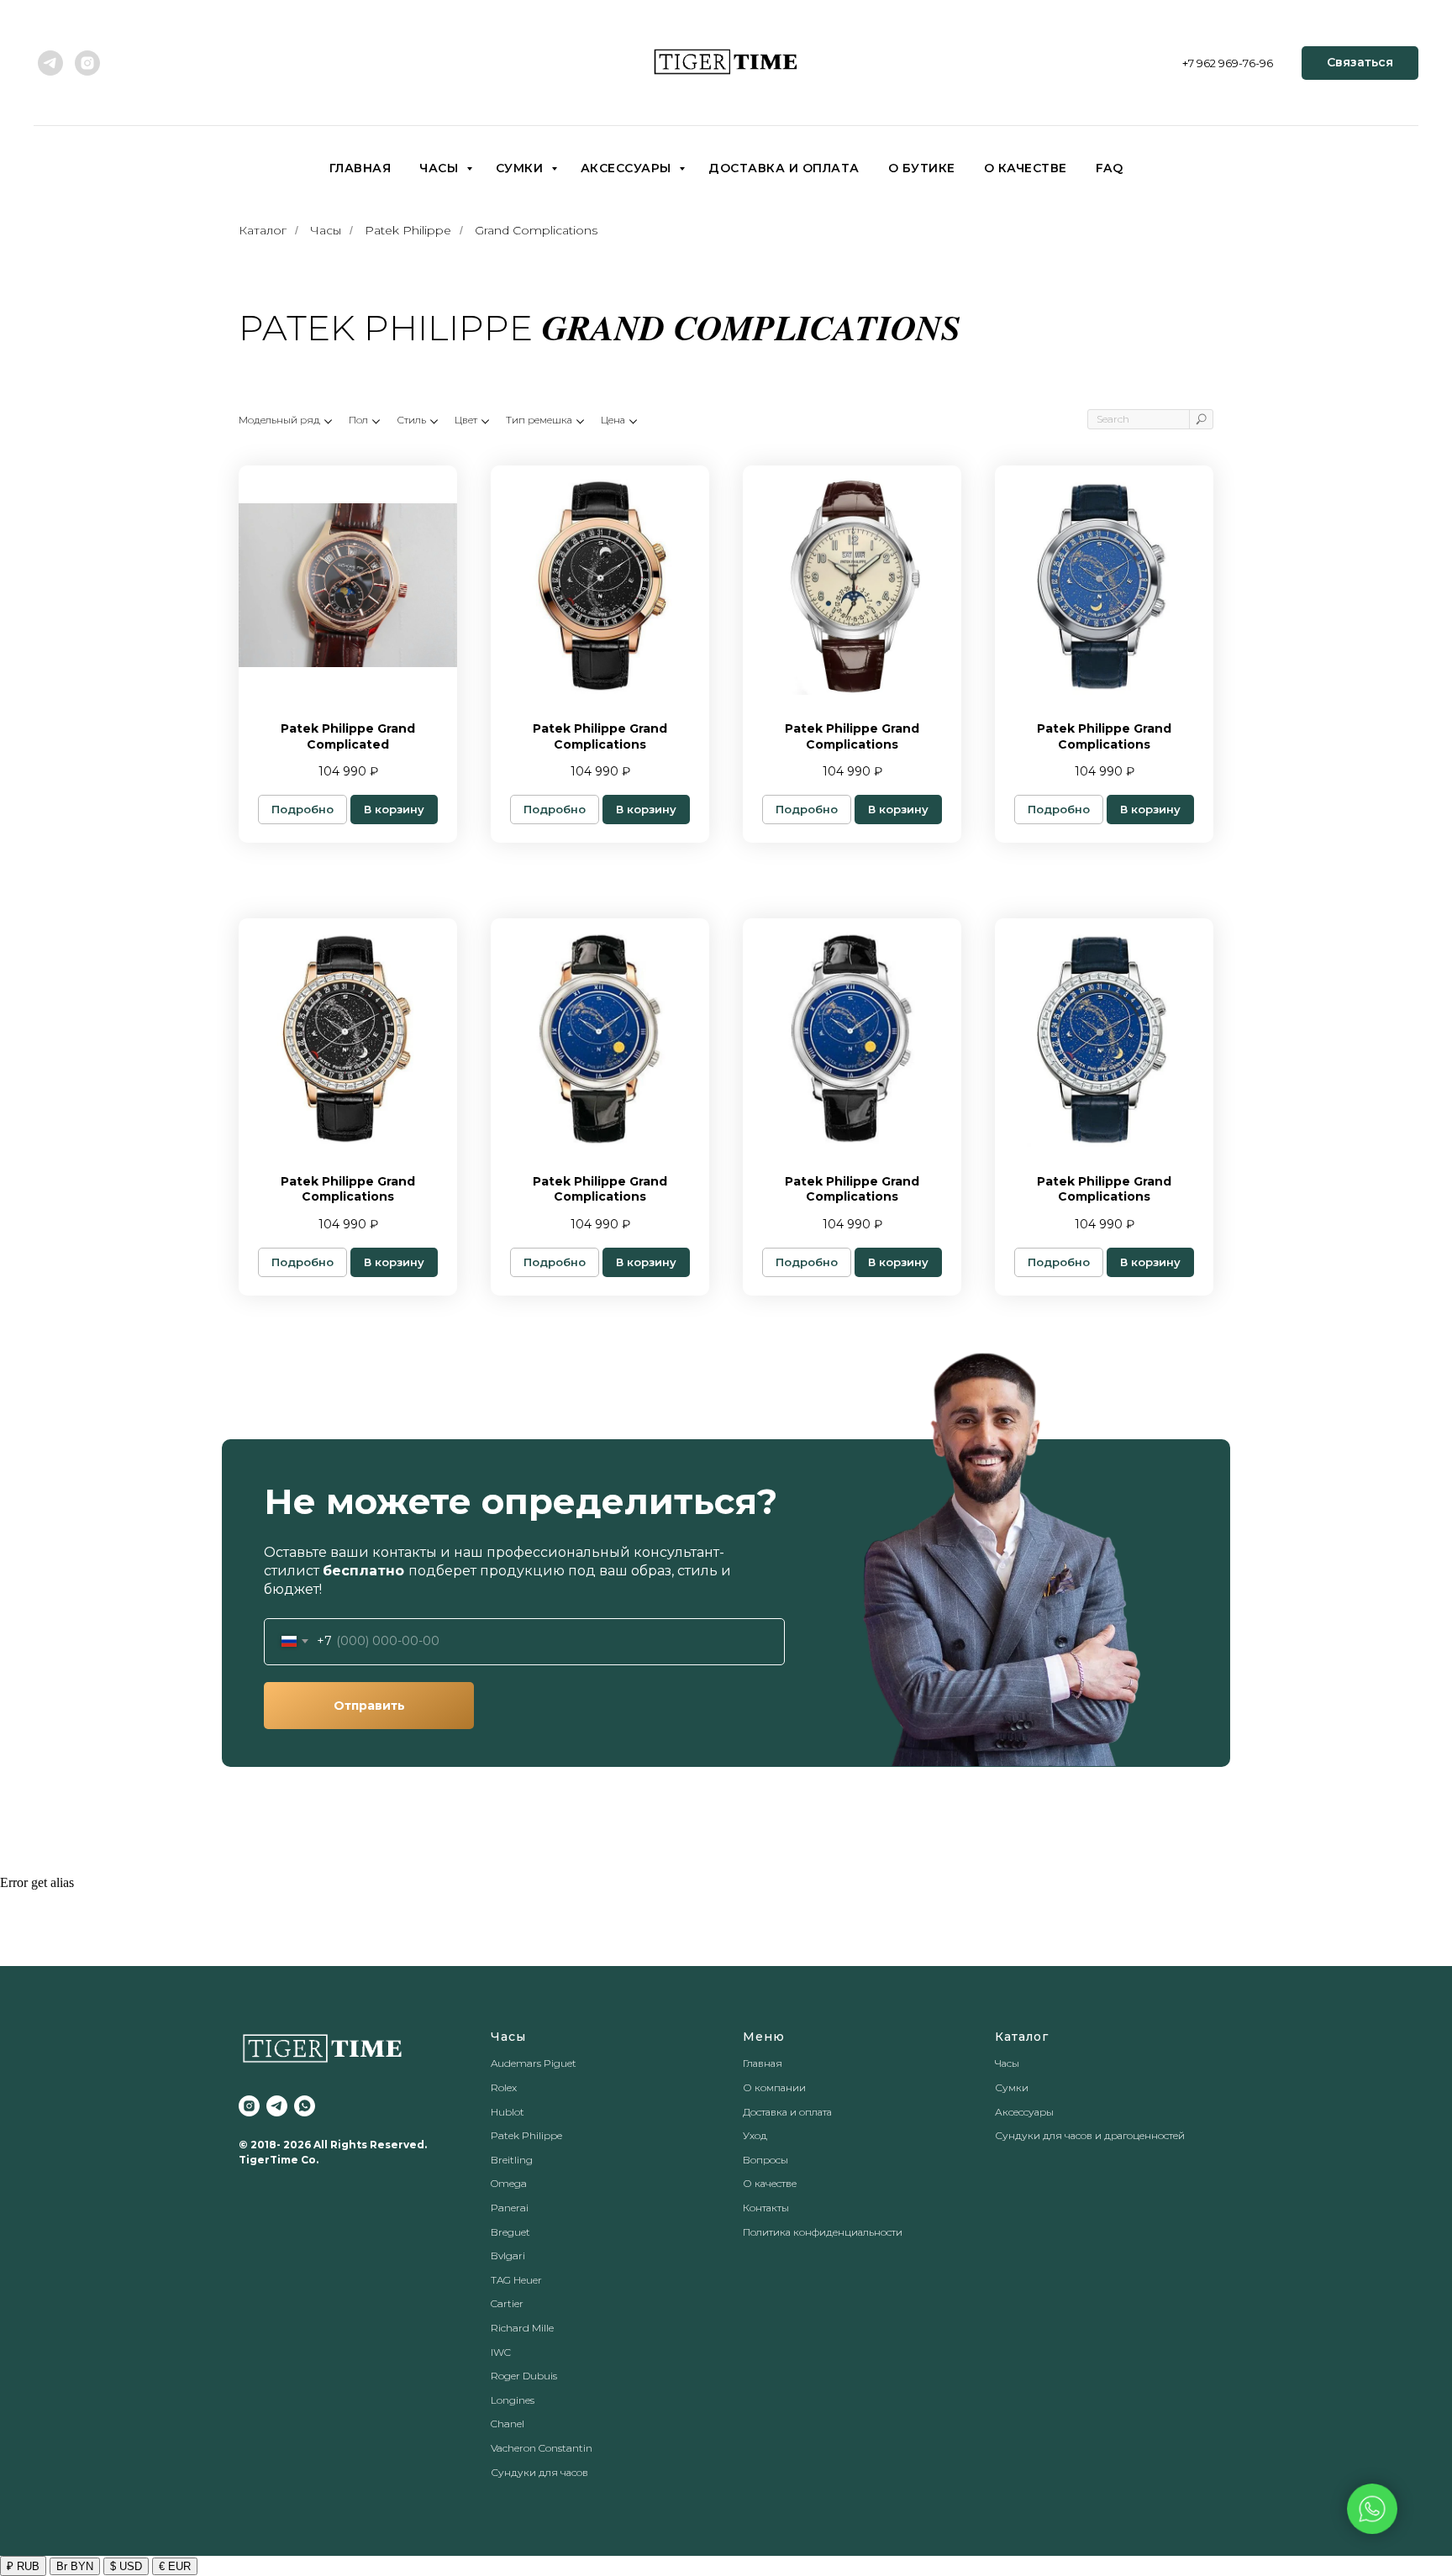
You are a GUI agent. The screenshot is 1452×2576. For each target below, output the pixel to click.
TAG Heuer (516, 2280)
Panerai (510, 2208)
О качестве (1026, 168)
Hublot (508, 2112)
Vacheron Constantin (542, 2448)
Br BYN (75, 2566)
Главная (360, 168)
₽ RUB (23, 2566)
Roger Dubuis (524, 2376)
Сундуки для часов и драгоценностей (1090, 2135)
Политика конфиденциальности (823, 2232)
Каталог (263, 230)
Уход (755, 2135)
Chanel (508, 2424)
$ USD (126, 2566)
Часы (441, 168)
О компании (774, 2087)
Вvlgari (508, 2255)
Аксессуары (628, 168)
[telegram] (50, 63)
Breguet (510, 2232)
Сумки (521, 168)
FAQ (1110, 168)
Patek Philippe (408, 230)
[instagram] (87, 63)
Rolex (504, 2087)
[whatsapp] (305, 2106)
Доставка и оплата (784, 168)
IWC (501, 2352)
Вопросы (765, 2160)
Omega (509, 2183)
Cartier (507, 2303)
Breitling (512, 2160)
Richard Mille (522, 2328)
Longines (513, 2400)
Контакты (766, 2208)
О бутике (922, 168)
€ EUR (175, 2566)
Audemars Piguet (534, 2063)
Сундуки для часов (539, 2472)
